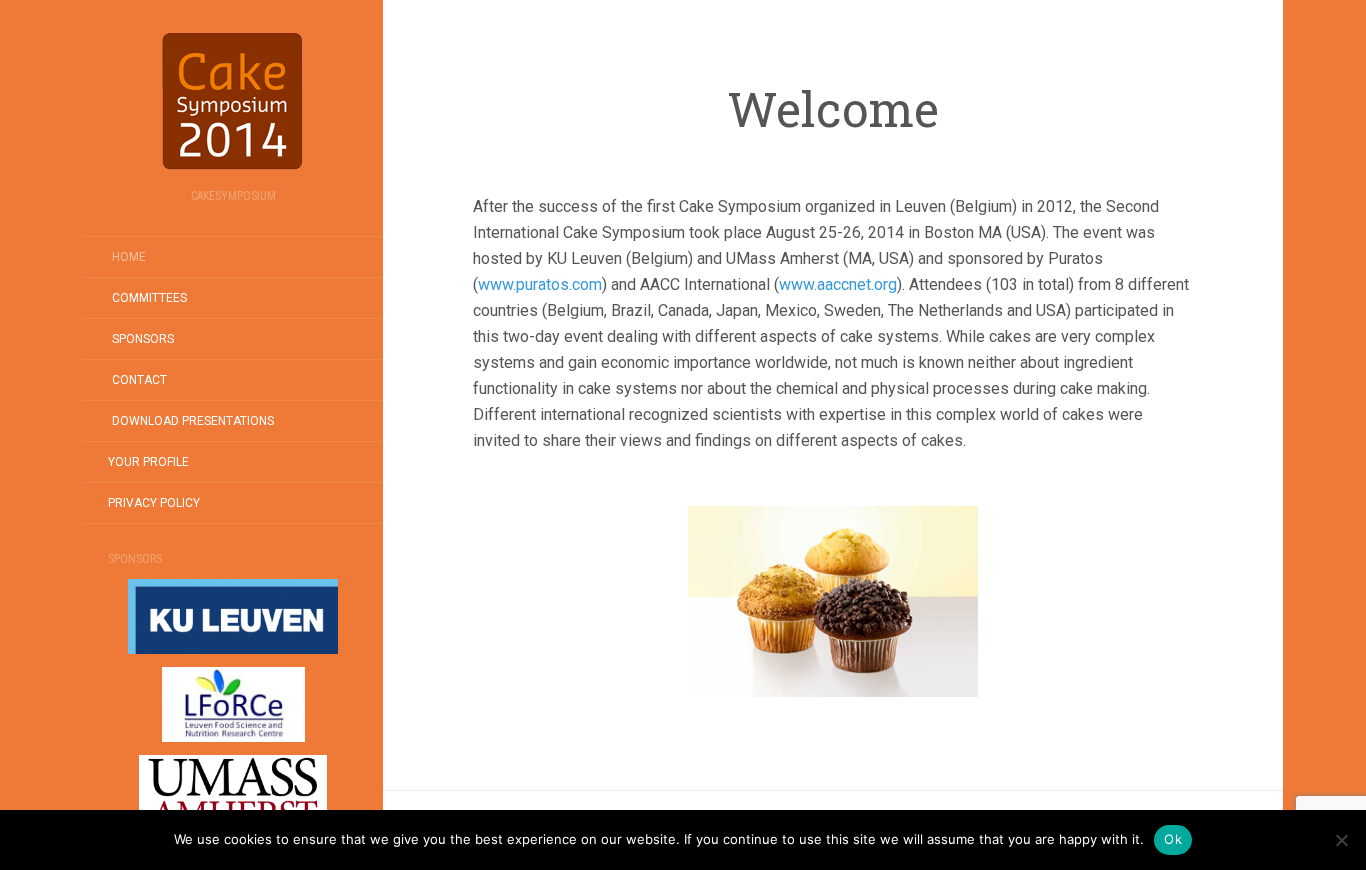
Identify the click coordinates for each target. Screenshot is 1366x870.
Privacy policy (154, 503)
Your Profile (148, 462)
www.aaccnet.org (838, 284)
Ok (1173, 839)
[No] (1341, 840)
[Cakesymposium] (233, 100)
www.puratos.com (540, 284)
